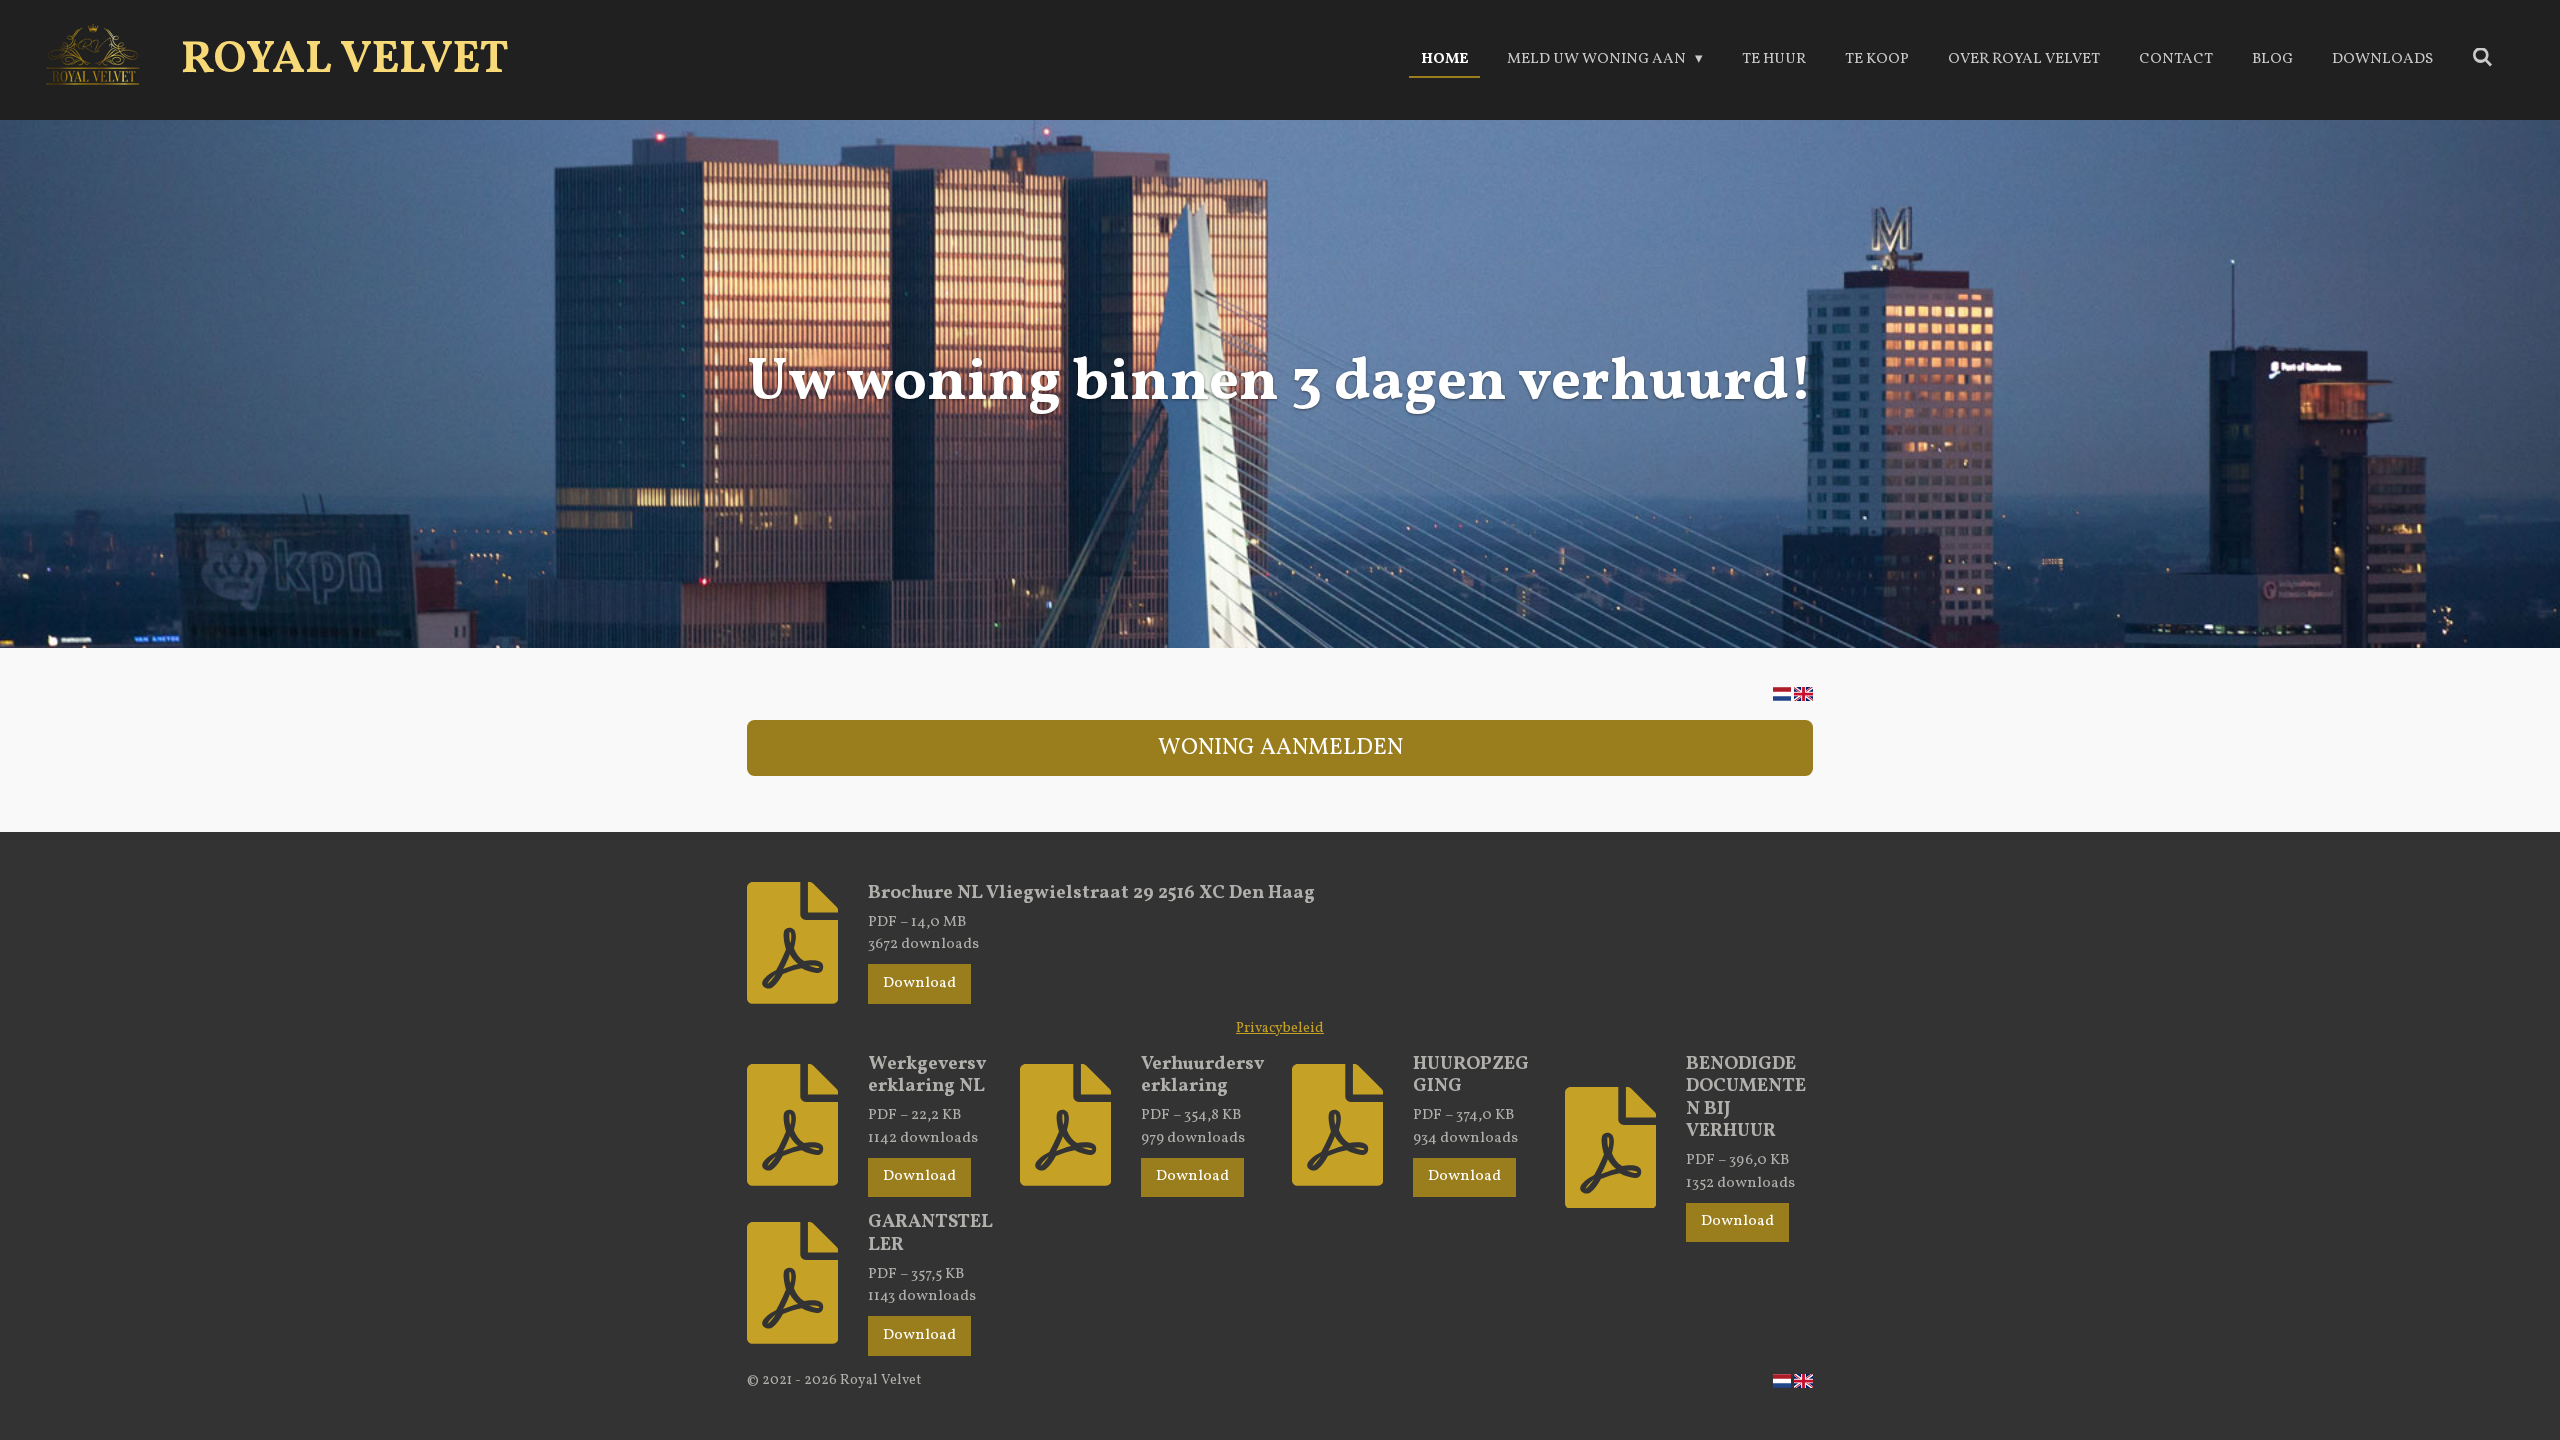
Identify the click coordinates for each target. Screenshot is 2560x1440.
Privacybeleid (1280, 1028)
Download (919, 983)
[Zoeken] (2482, 59)
